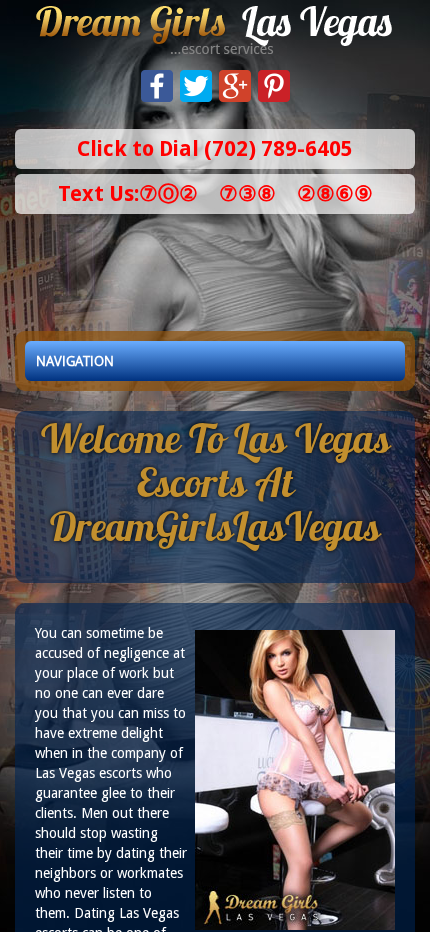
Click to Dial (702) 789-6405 (215, 148)
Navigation (75, 361)
